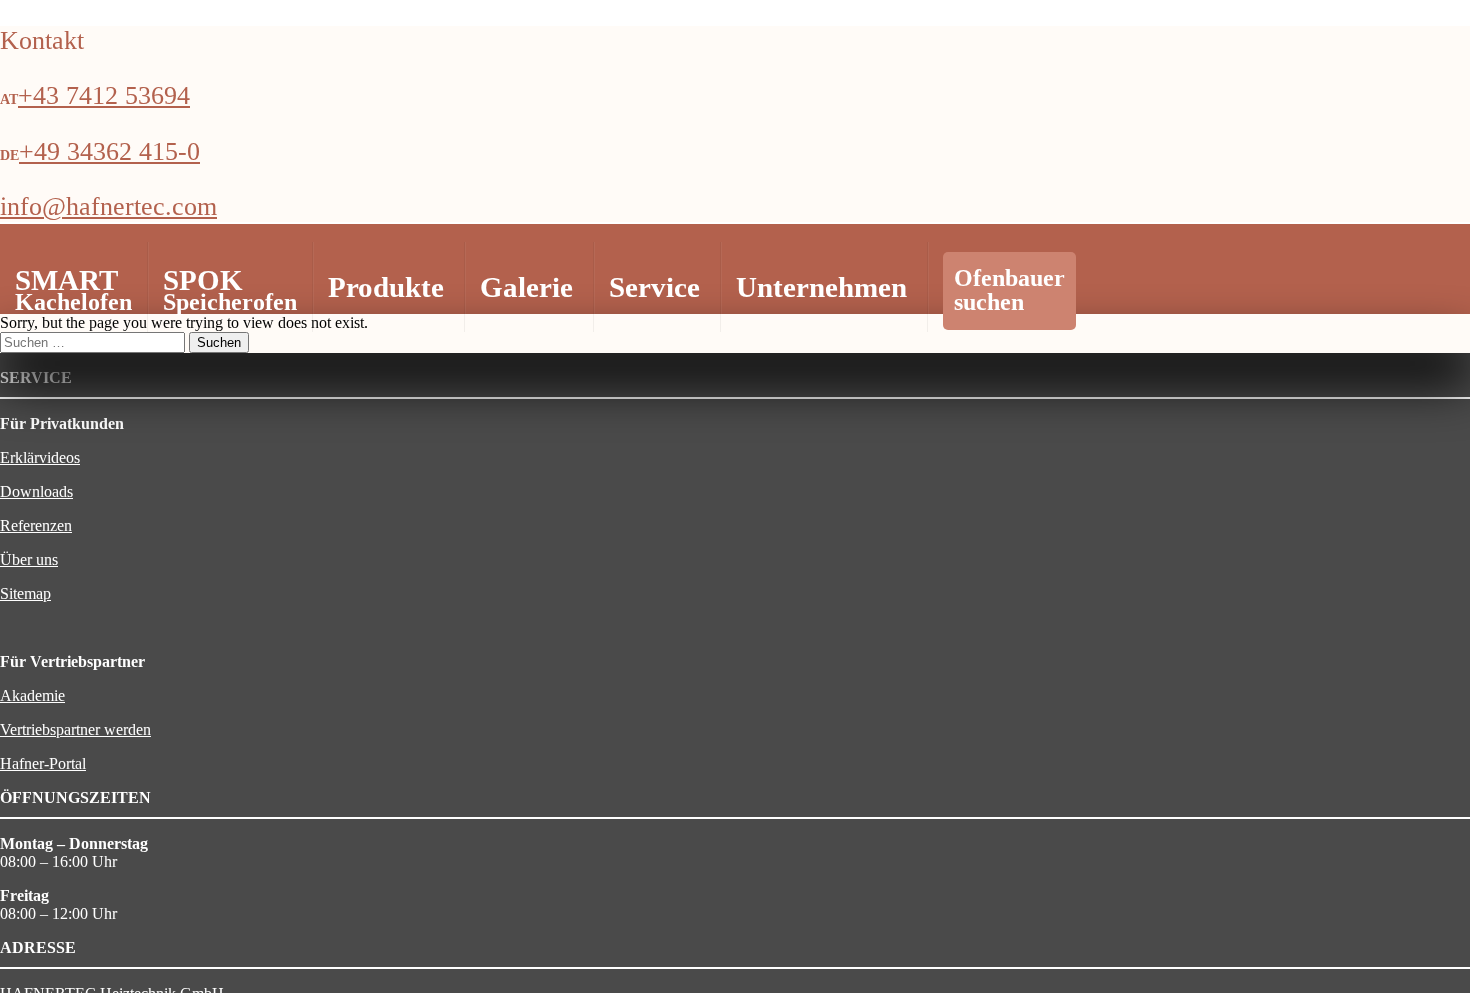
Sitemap (25, 593)
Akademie (32, 695)
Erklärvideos (40, 457)
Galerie (526, 287)
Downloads (36, 491)
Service (654, 287)
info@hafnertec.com (108, 206)
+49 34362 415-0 (109, 151)
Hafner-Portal (43, 763)
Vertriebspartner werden (75, 729)
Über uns (29, 559)
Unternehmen (821, 287)
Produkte (386, 287)
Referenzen (36, 525)
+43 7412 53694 (104, 95)
